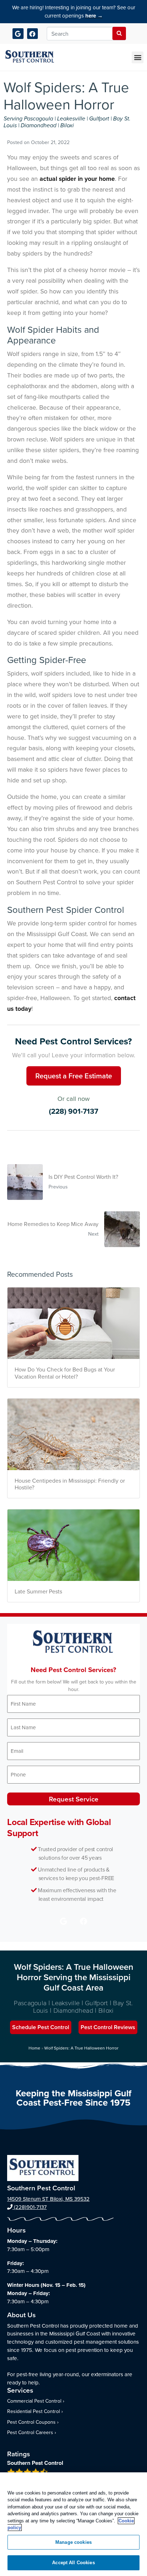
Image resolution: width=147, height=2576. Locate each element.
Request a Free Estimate (74, 1076)
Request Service (74, 1799)
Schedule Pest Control (41, 2027)
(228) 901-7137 (73, 1111)
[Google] (18, 34)
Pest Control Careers (30, 2432)
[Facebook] (33, 34)
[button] (138, 57)
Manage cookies (73, 2542)
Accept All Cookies (73, 2563)
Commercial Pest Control (34, 2401)
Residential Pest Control (34, 2411)
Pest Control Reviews (108, 2027)
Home (34, 2048)
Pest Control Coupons (31, 2422)
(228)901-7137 (30, 2207)
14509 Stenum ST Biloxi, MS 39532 (48, 2199)
